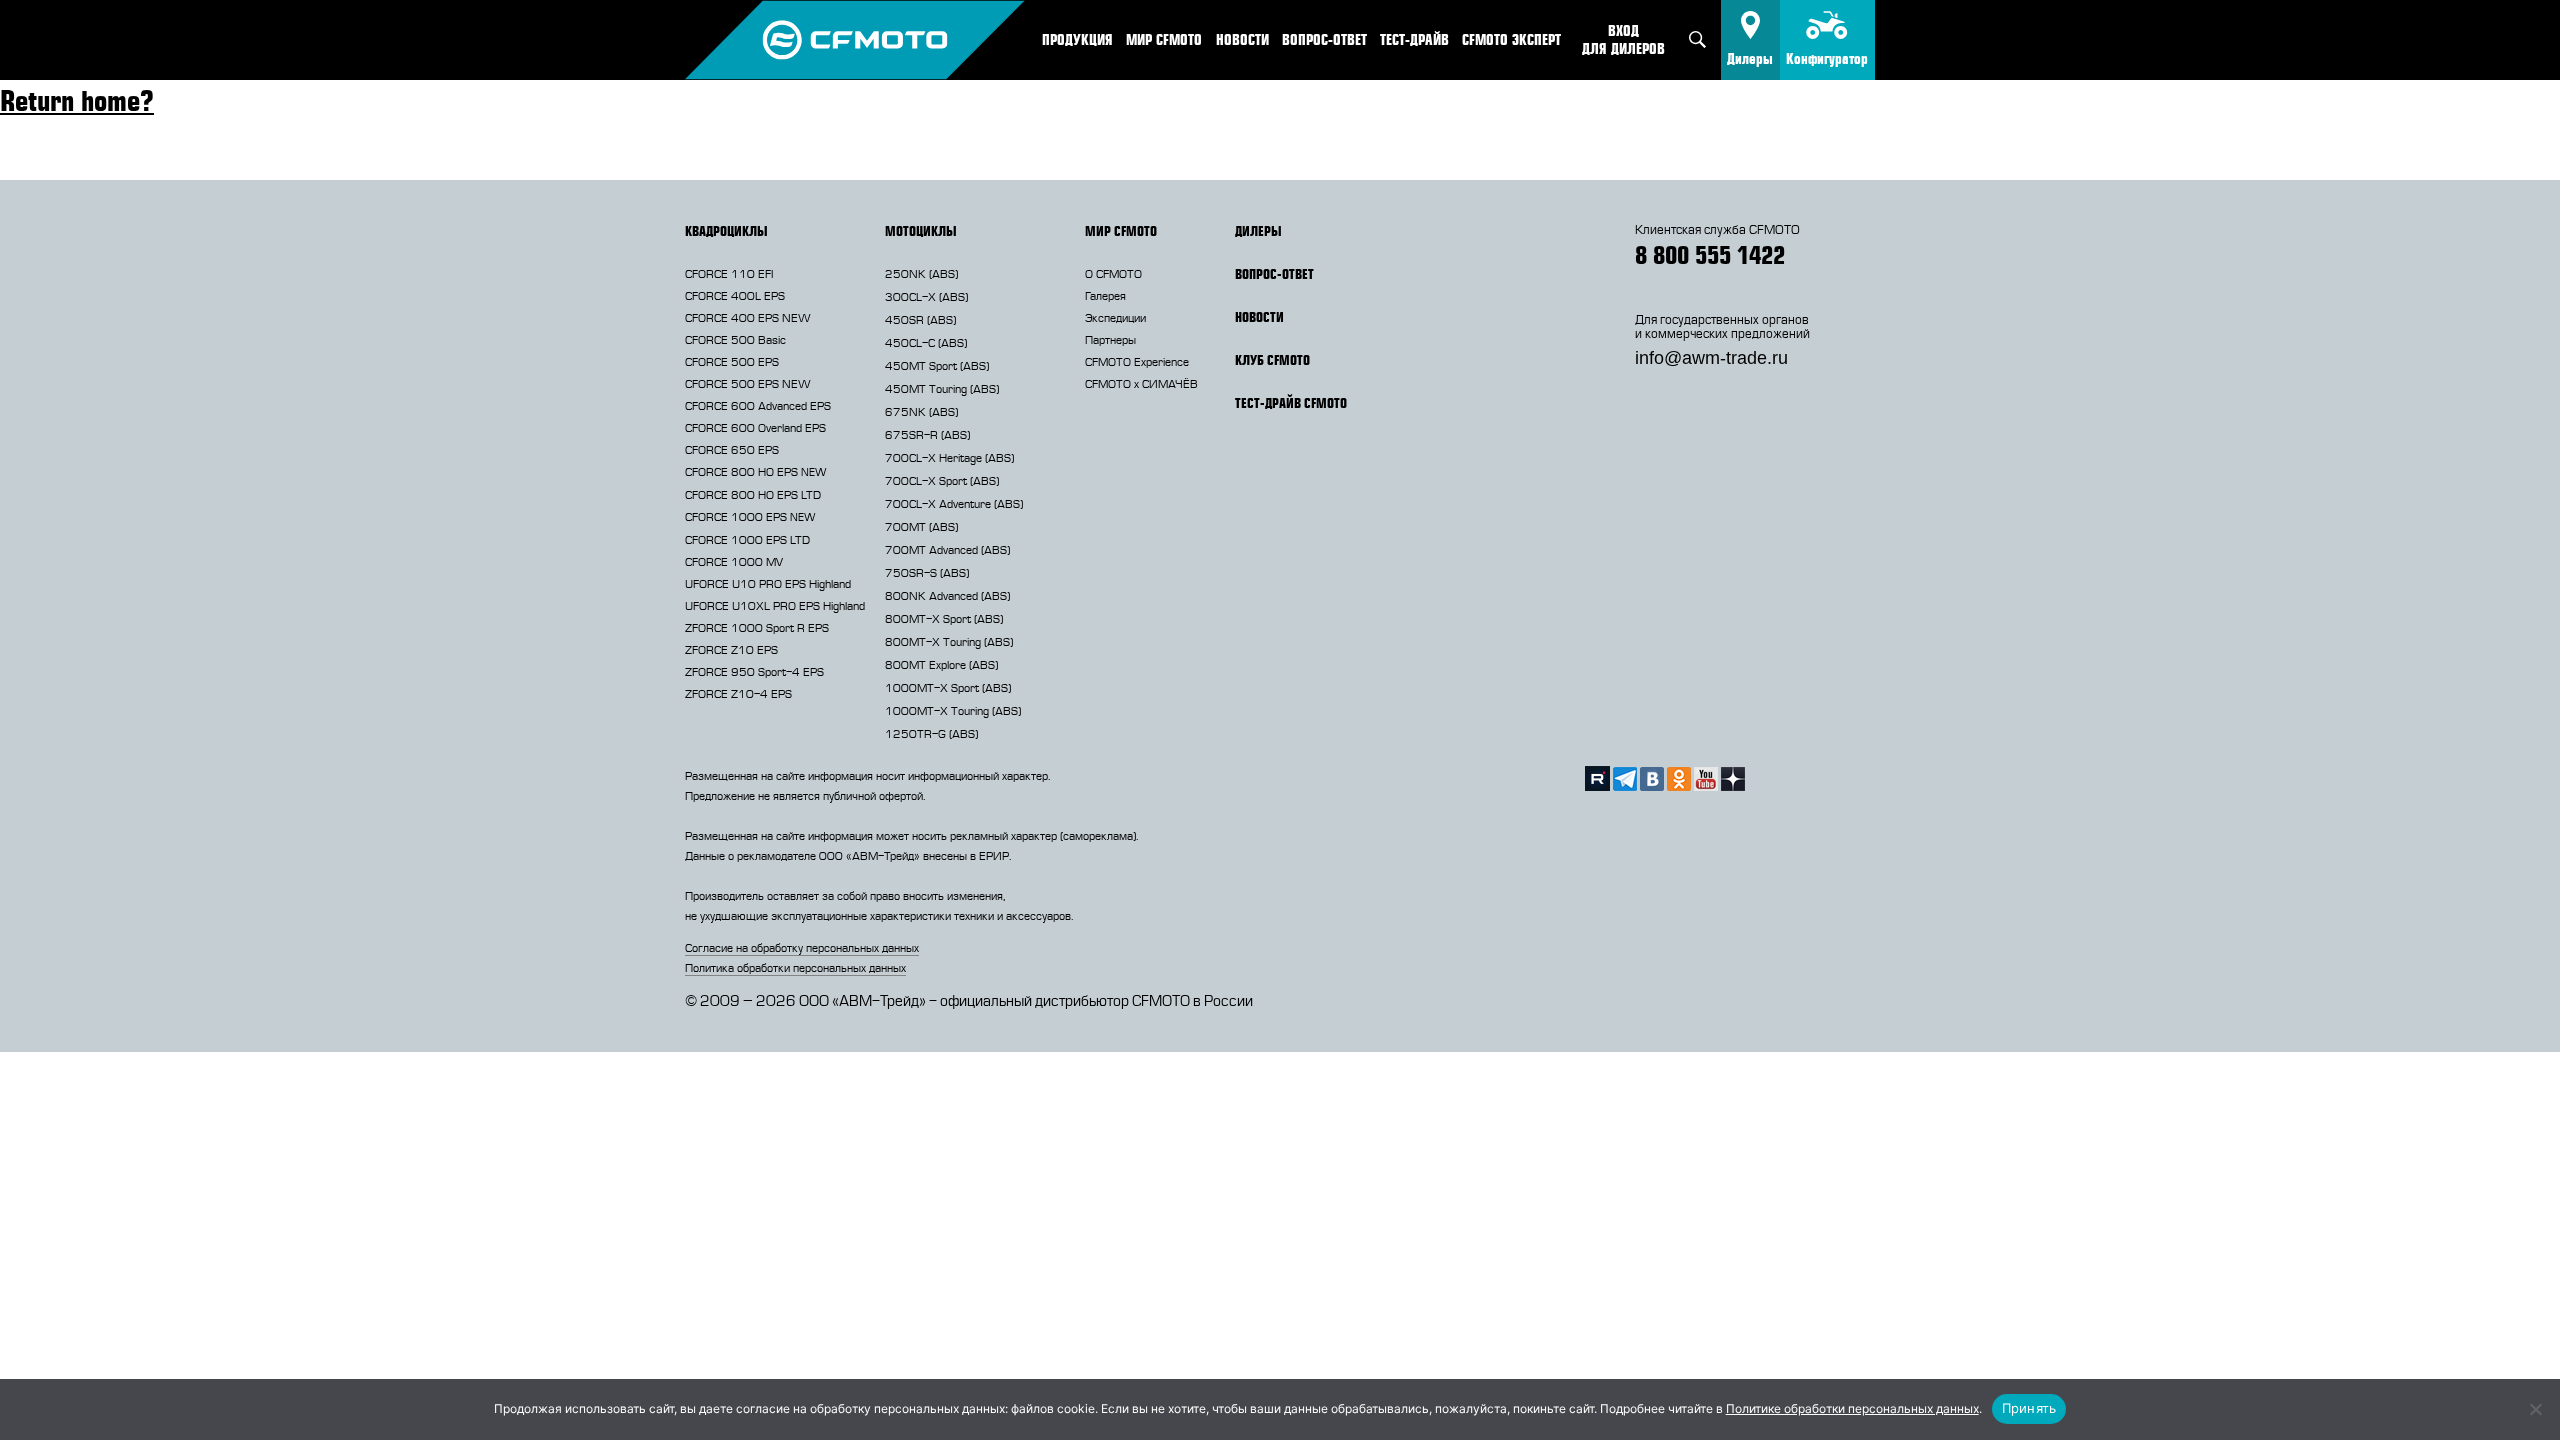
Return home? (77, 100)
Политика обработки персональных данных (795, 968)
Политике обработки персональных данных (1852, 1408)
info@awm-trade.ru (1711, 358)
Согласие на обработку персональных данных (802, 948)
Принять (2029, 1408)
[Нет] (2535, 1409)
